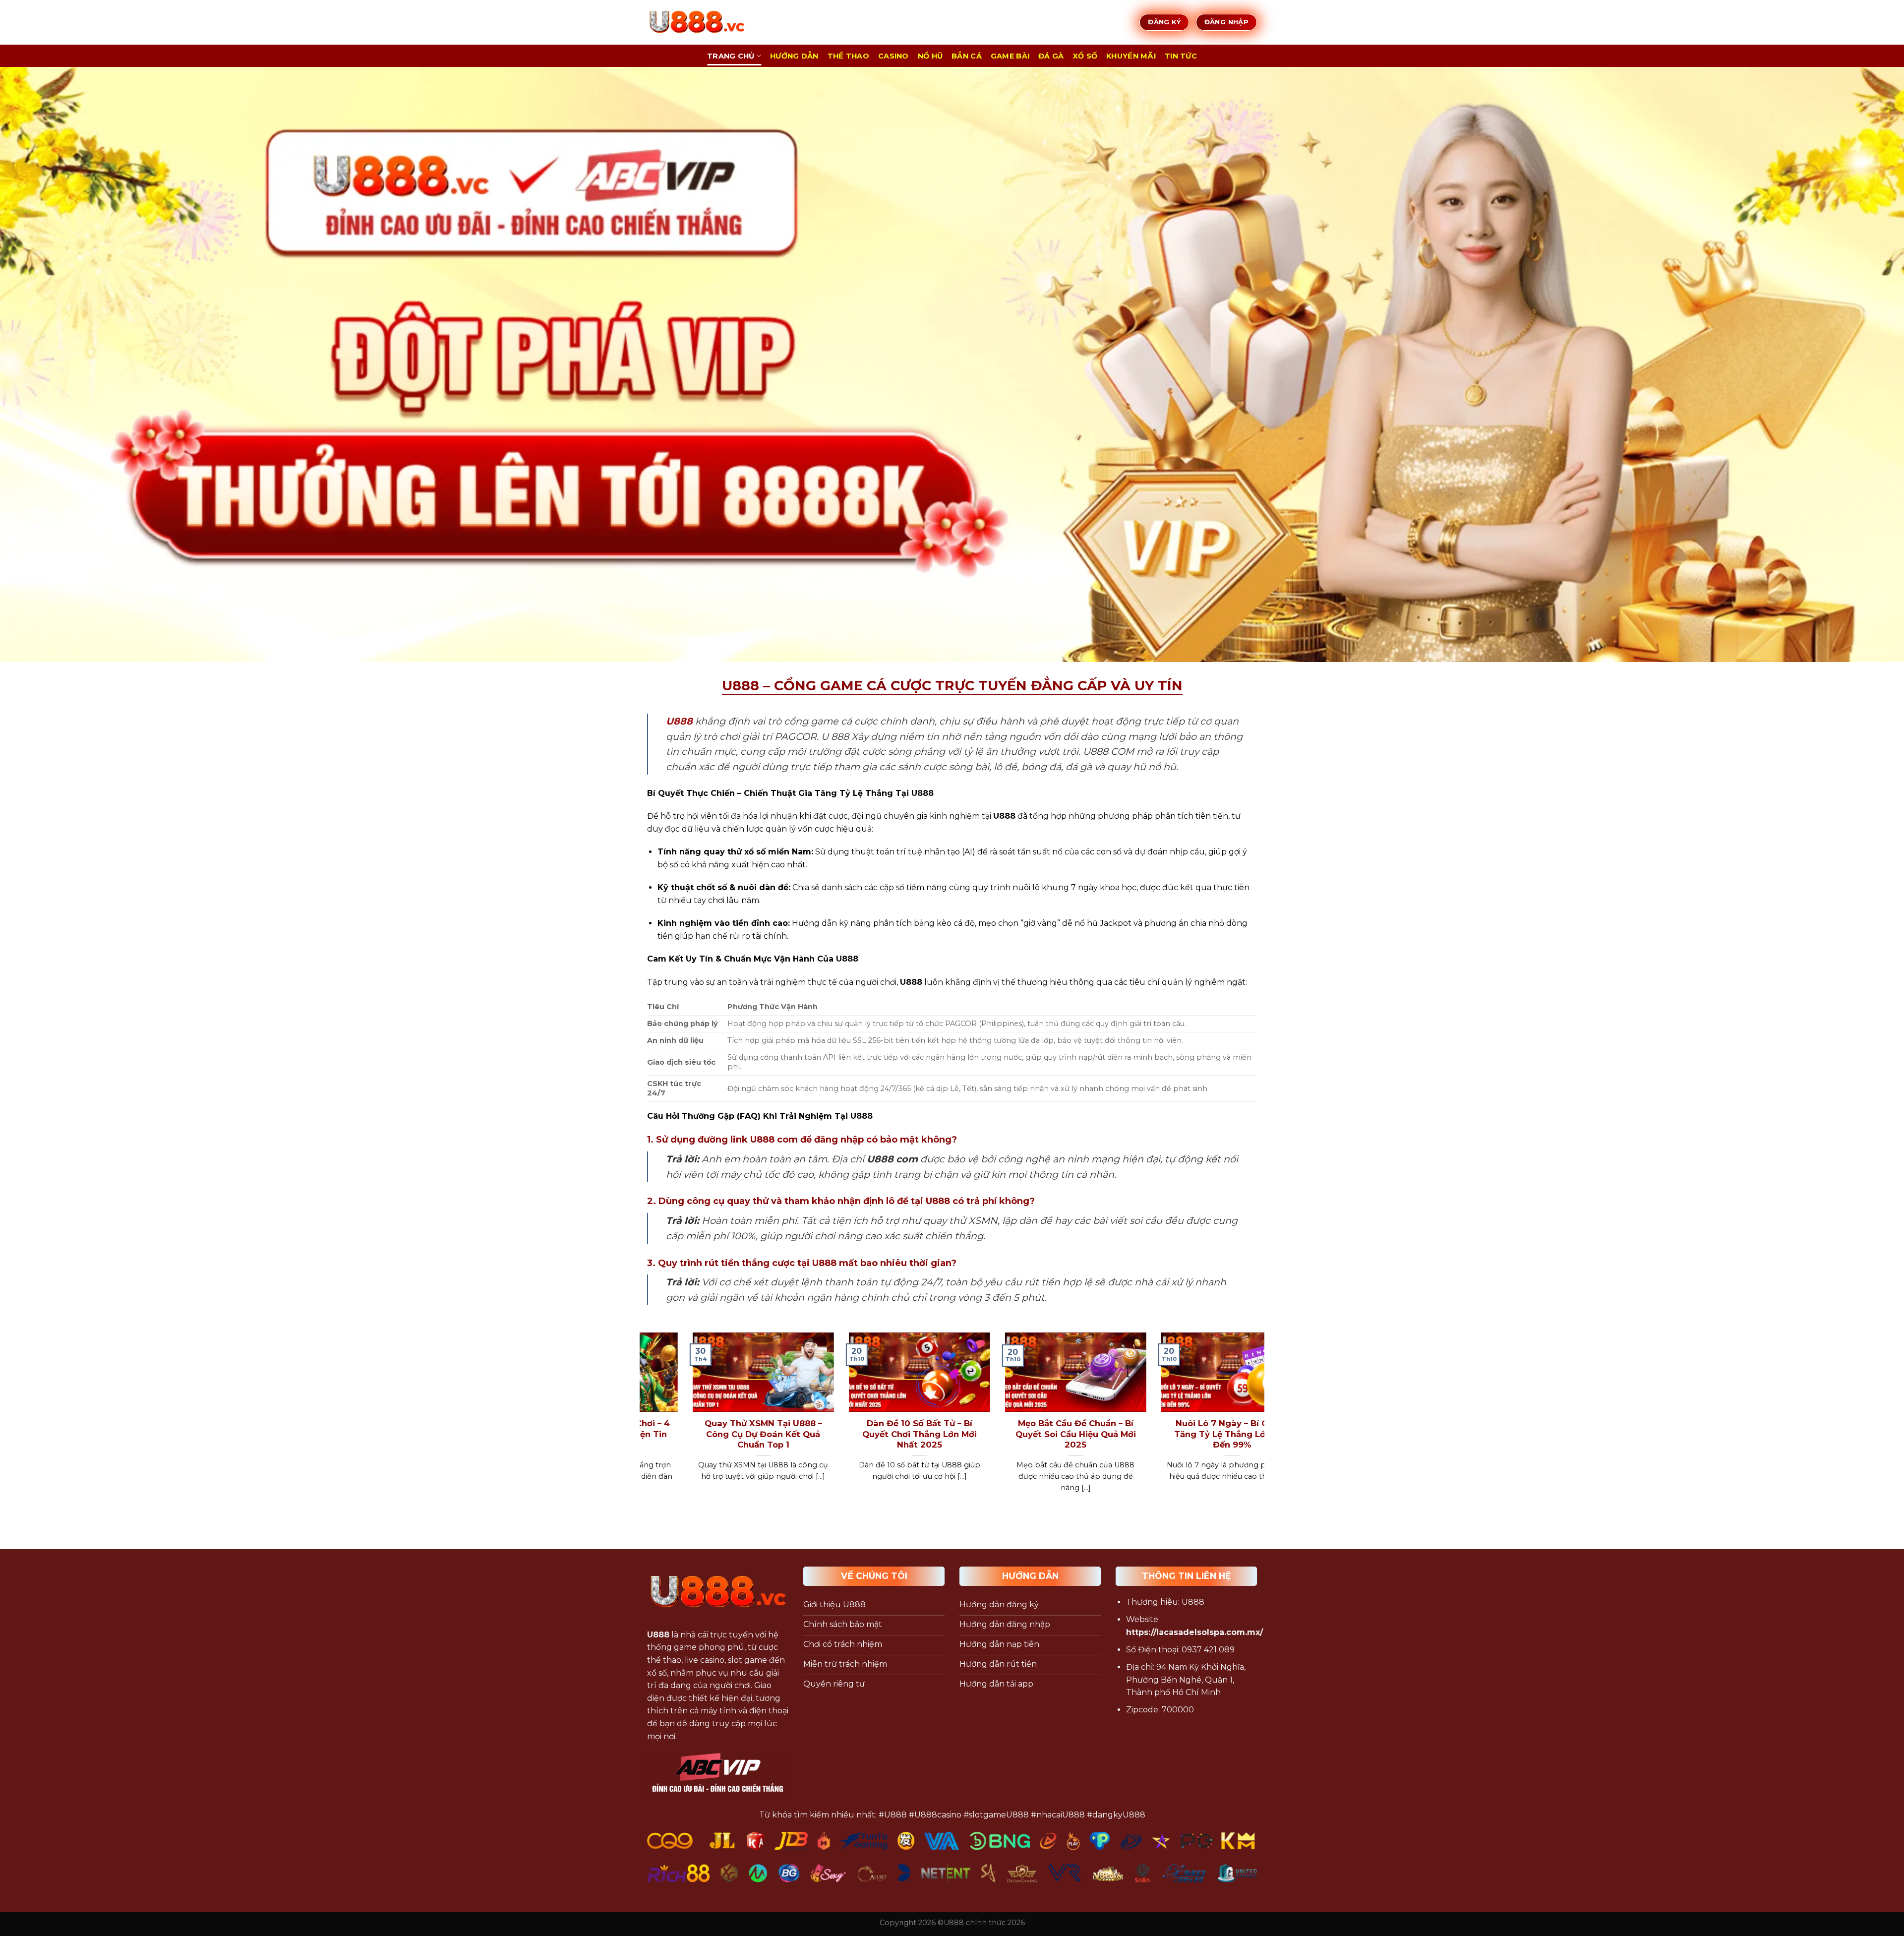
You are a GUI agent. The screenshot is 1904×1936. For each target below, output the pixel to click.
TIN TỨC (1181, 56)
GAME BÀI (1010, 56)
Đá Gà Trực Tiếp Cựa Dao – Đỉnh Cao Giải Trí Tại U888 (744, 1429)
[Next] (1259, 1425)
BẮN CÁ (967, 56)
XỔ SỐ (1085, 56)
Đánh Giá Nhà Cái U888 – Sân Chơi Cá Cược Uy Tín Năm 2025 (1213, 1434)
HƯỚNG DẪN (794, 56)
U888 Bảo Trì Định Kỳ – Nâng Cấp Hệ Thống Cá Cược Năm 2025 (1056, 1434)
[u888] (697, 22)
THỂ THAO (848, 56)
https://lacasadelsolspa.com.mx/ (1194, 1632)
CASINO (893, 56)
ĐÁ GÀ (1051, 56)
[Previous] (645, 1425)
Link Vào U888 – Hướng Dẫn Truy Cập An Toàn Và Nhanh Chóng (900, 1434)
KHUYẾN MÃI (1131, 56)
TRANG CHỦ (731, 56)
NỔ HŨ (930, 56)
